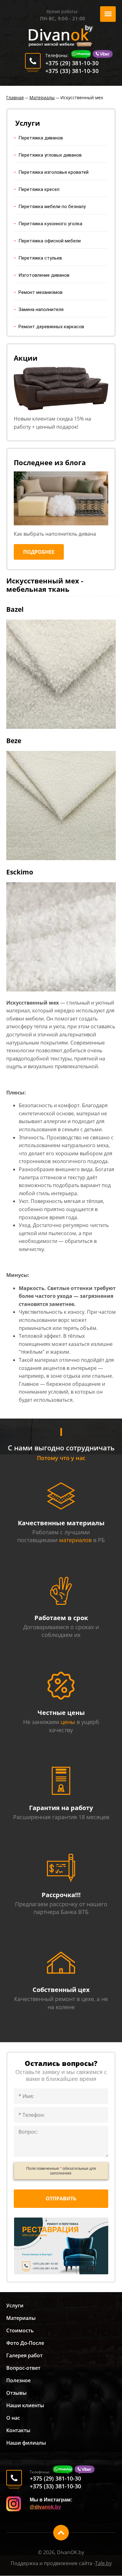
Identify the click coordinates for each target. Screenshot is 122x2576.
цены (68, 1722)
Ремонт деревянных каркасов (51, 327)
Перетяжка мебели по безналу (52, 207)
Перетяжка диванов (41, 138)
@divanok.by (45, 2507)
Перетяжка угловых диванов (50, 155)
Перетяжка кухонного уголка (50, 224)
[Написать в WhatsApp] (81, 56)
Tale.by (103, 2563)
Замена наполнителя (41, 309)
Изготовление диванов (44, 275)
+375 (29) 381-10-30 (72, 63)
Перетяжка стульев (40, 258)
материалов (75, 1540)
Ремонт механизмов (41, 292)
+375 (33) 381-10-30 (72, 71)
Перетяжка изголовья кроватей (53, 172)
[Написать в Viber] (102, 56)
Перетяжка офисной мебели (50, 241)
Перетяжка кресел (39, 189)
